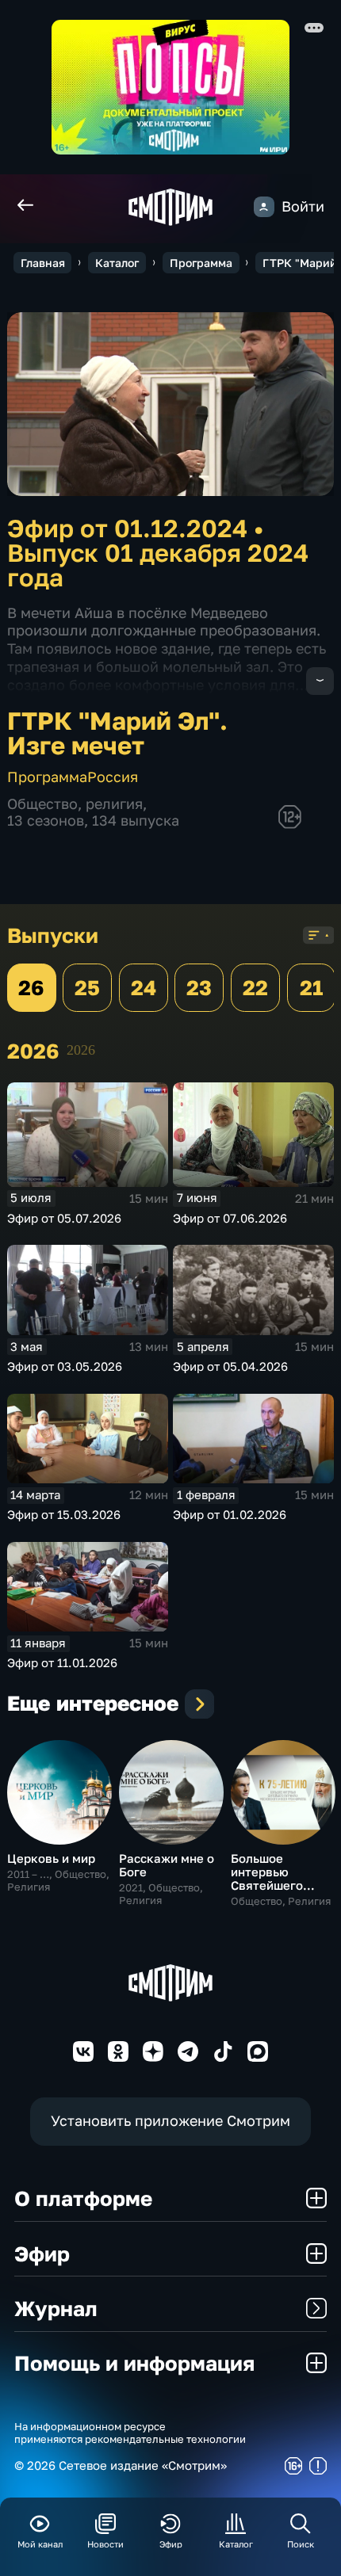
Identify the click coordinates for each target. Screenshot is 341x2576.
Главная (43, 263)
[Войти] (264, 207)
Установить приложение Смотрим (170, 2121)
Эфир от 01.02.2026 (230, 1514)
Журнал (56, 2308)
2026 (81, 1050)
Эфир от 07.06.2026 (230, 1218)
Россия (113, 777)
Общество (42, 804)
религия (114, 804)
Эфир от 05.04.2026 (230, 1366)
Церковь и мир (51, 1858)
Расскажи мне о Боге (167, 1865)
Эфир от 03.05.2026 (65, 1366)
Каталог (117, 263)
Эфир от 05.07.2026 (64, 1218)
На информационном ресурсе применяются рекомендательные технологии (130, 2433)
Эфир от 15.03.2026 (64, 1514)
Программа (201, 263)
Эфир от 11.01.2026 (62, 1662)
